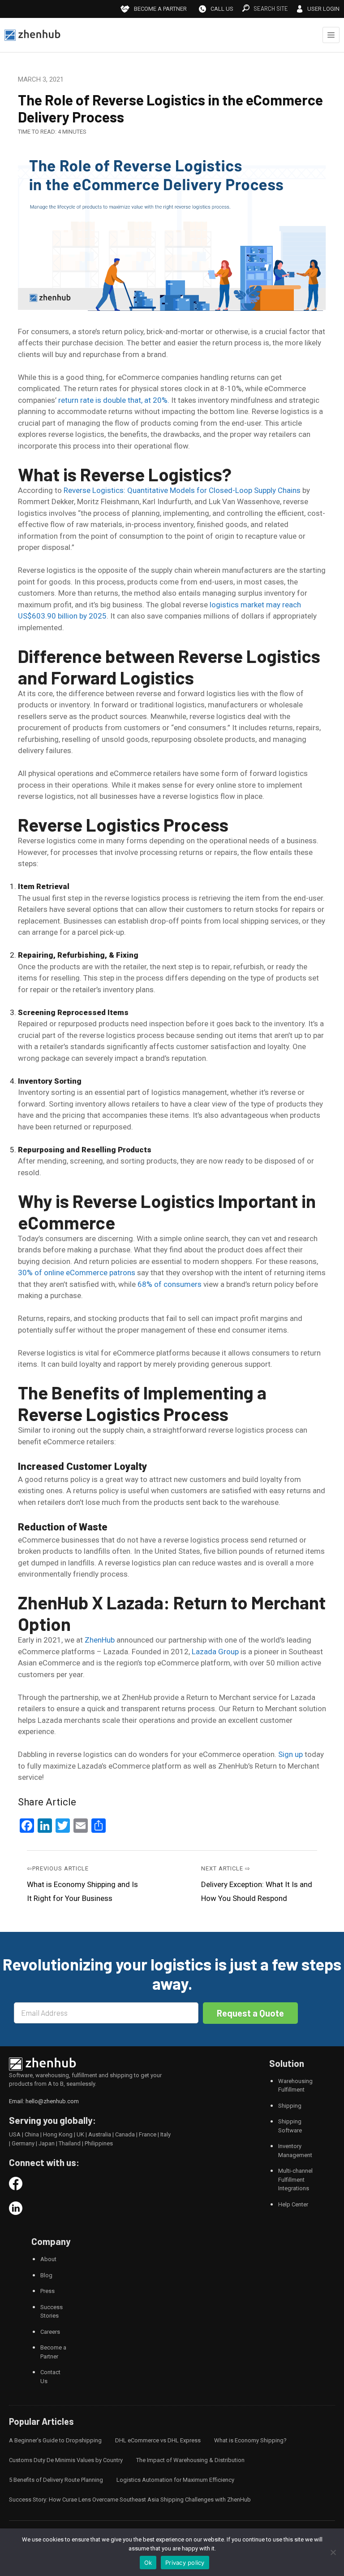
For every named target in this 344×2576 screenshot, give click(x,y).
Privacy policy (185, 2563)
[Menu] (331, 35)
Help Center (293, 2204)
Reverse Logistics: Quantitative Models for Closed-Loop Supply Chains (183, 490)
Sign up (290, 1754)
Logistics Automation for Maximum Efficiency (175, 2480)
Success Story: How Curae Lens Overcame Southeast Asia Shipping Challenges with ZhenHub (130, 2500)
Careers (50, 2332)
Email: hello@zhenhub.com (44, 2101)
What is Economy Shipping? (250, 2440)
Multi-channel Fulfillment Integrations (295, 2179)
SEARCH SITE (271, 9)
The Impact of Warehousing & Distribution (190, 2460)
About (48, 2259)
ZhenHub (100, 1640)
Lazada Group (215, 1652)
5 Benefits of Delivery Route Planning (56, 2480)
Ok (148, 2563)
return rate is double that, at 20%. (114, 400)
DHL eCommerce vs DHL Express (158, 2440)
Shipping (290, 2106)
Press (47, 2291)
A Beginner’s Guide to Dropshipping (55, 2440)
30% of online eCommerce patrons (77, 1273)
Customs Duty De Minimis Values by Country (66, 2460)
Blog (46, 2275)
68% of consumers (170, 1284)
